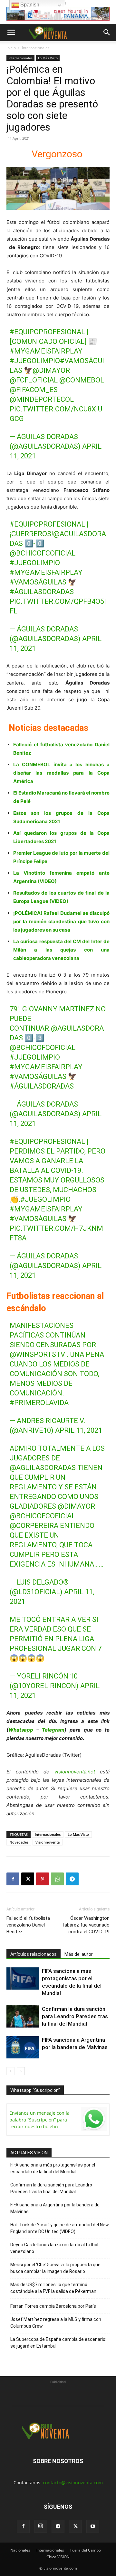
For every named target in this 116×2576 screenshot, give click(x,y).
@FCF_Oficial (34, 380)
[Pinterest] (43, 1879)
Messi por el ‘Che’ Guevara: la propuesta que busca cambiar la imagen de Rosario (55, 2268)
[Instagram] (41, 2526)
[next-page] (21, 2071)
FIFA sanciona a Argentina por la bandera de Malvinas (55, 2208)
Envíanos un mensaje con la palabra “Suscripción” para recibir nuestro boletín (39, 2120)
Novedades (19, 1842)
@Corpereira (34, 1526)
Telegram (53, 1730)
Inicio (11, 48)
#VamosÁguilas (38, 582)
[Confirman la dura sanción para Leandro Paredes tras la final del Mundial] (23, 2016)
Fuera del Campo (86, 2550)
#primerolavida (39, 1403)
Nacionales (20, 2550)
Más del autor (79, 1954)
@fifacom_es (34, 390)
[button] (11, 32)
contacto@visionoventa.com (73, 2483)
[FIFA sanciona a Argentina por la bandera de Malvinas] (23, 2047)
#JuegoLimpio (35, 361)
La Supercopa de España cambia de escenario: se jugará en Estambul (58, 2343)
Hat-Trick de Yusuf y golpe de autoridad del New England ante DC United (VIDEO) (60, 2228)
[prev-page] (10, 2071)
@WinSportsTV (37, 1354)
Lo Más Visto (48, 58)
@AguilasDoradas (43, 1468)
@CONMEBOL (82, 380)
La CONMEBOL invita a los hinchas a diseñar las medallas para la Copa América (61, 773)
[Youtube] (93, 2526)
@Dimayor (51, 370)
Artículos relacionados (34, 1954)
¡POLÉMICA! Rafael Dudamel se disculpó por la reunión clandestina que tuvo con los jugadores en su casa (61, 921)
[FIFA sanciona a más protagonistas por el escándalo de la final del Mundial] (23, 1978)
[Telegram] (72, 1879)
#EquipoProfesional (47, 332)
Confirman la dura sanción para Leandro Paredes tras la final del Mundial (75, 2016)
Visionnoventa (48, 1842)
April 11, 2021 (79, 1430)
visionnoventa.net (75, 1772)
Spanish (29, 5)
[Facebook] (13, 1879)
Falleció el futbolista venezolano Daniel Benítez (28, 1925)
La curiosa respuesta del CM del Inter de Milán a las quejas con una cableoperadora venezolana (61, 950)
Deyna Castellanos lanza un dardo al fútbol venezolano (54, 2248)
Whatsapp (21, 1730)
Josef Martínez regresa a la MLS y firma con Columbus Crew (56, 2323)
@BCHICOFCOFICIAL (43, 553)
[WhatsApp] (57, 1879)
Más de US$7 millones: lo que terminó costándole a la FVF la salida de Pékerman (53, 2288)
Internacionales (36, 48)
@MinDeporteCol (42, 399)
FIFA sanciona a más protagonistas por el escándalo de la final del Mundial (53, 2168)
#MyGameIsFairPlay (46, 351)
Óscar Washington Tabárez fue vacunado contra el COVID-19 (86, 1925)
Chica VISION (58, 2557)
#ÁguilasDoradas (42, 592)
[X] (28, 1879)
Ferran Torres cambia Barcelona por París (53, 2306)
